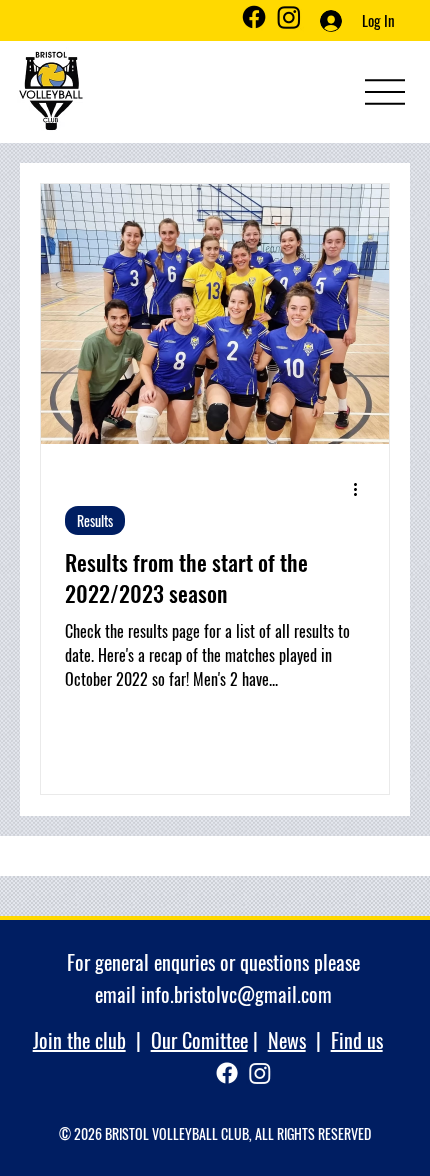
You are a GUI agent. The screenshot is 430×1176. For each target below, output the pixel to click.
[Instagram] (289, 17)
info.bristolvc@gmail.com (236, 994)
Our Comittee (199, 1040)
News (287, 1040)
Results (95, 520)
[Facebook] (254, 17)
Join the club (79, 1040)
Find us (357, 1040)
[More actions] (362, 489)
